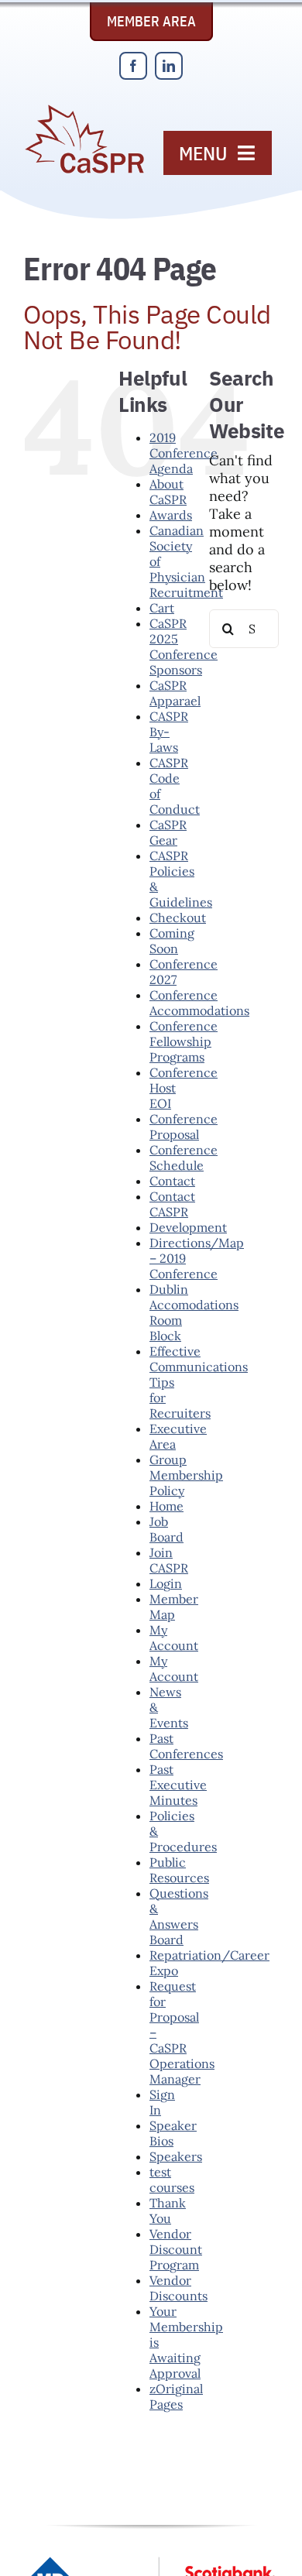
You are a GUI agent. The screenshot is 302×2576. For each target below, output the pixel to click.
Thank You (168, 2211)
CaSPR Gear (168, 832)
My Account (174, 1638)
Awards (171, 515)
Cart (162, 608)
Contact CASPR (172, 1204)
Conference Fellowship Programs (184, 1041)
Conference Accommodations (199, 1003)
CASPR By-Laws (169, 732)
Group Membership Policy (186, 1475)
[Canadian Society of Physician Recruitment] (84, 110)
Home (166, 1506)
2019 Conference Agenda (184, 453)
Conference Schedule (184, 1158)
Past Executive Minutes (178, 1785)
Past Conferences (186, 1746)
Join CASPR (169, 1560)
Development (188, 1227)
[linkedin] (169, 66)
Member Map (174, 1607)
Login (166, 1583)
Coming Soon (172, 941)
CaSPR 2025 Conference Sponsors (184, 647)
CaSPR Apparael (175, 693)
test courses (172, 2180)
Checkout (178, 918)
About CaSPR (168, 492)
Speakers (176, 2156)
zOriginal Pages (176, 2396)
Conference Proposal (184, 1127)
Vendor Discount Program (176, 2249)
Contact (172, 1181)
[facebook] (133, 66)
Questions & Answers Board (179, 1916)
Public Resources (179, 1870)
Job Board (166, 1529)
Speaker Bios (173, 2133)
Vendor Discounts (178, 2288)
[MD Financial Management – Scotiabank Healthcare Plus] (151, 2563)
